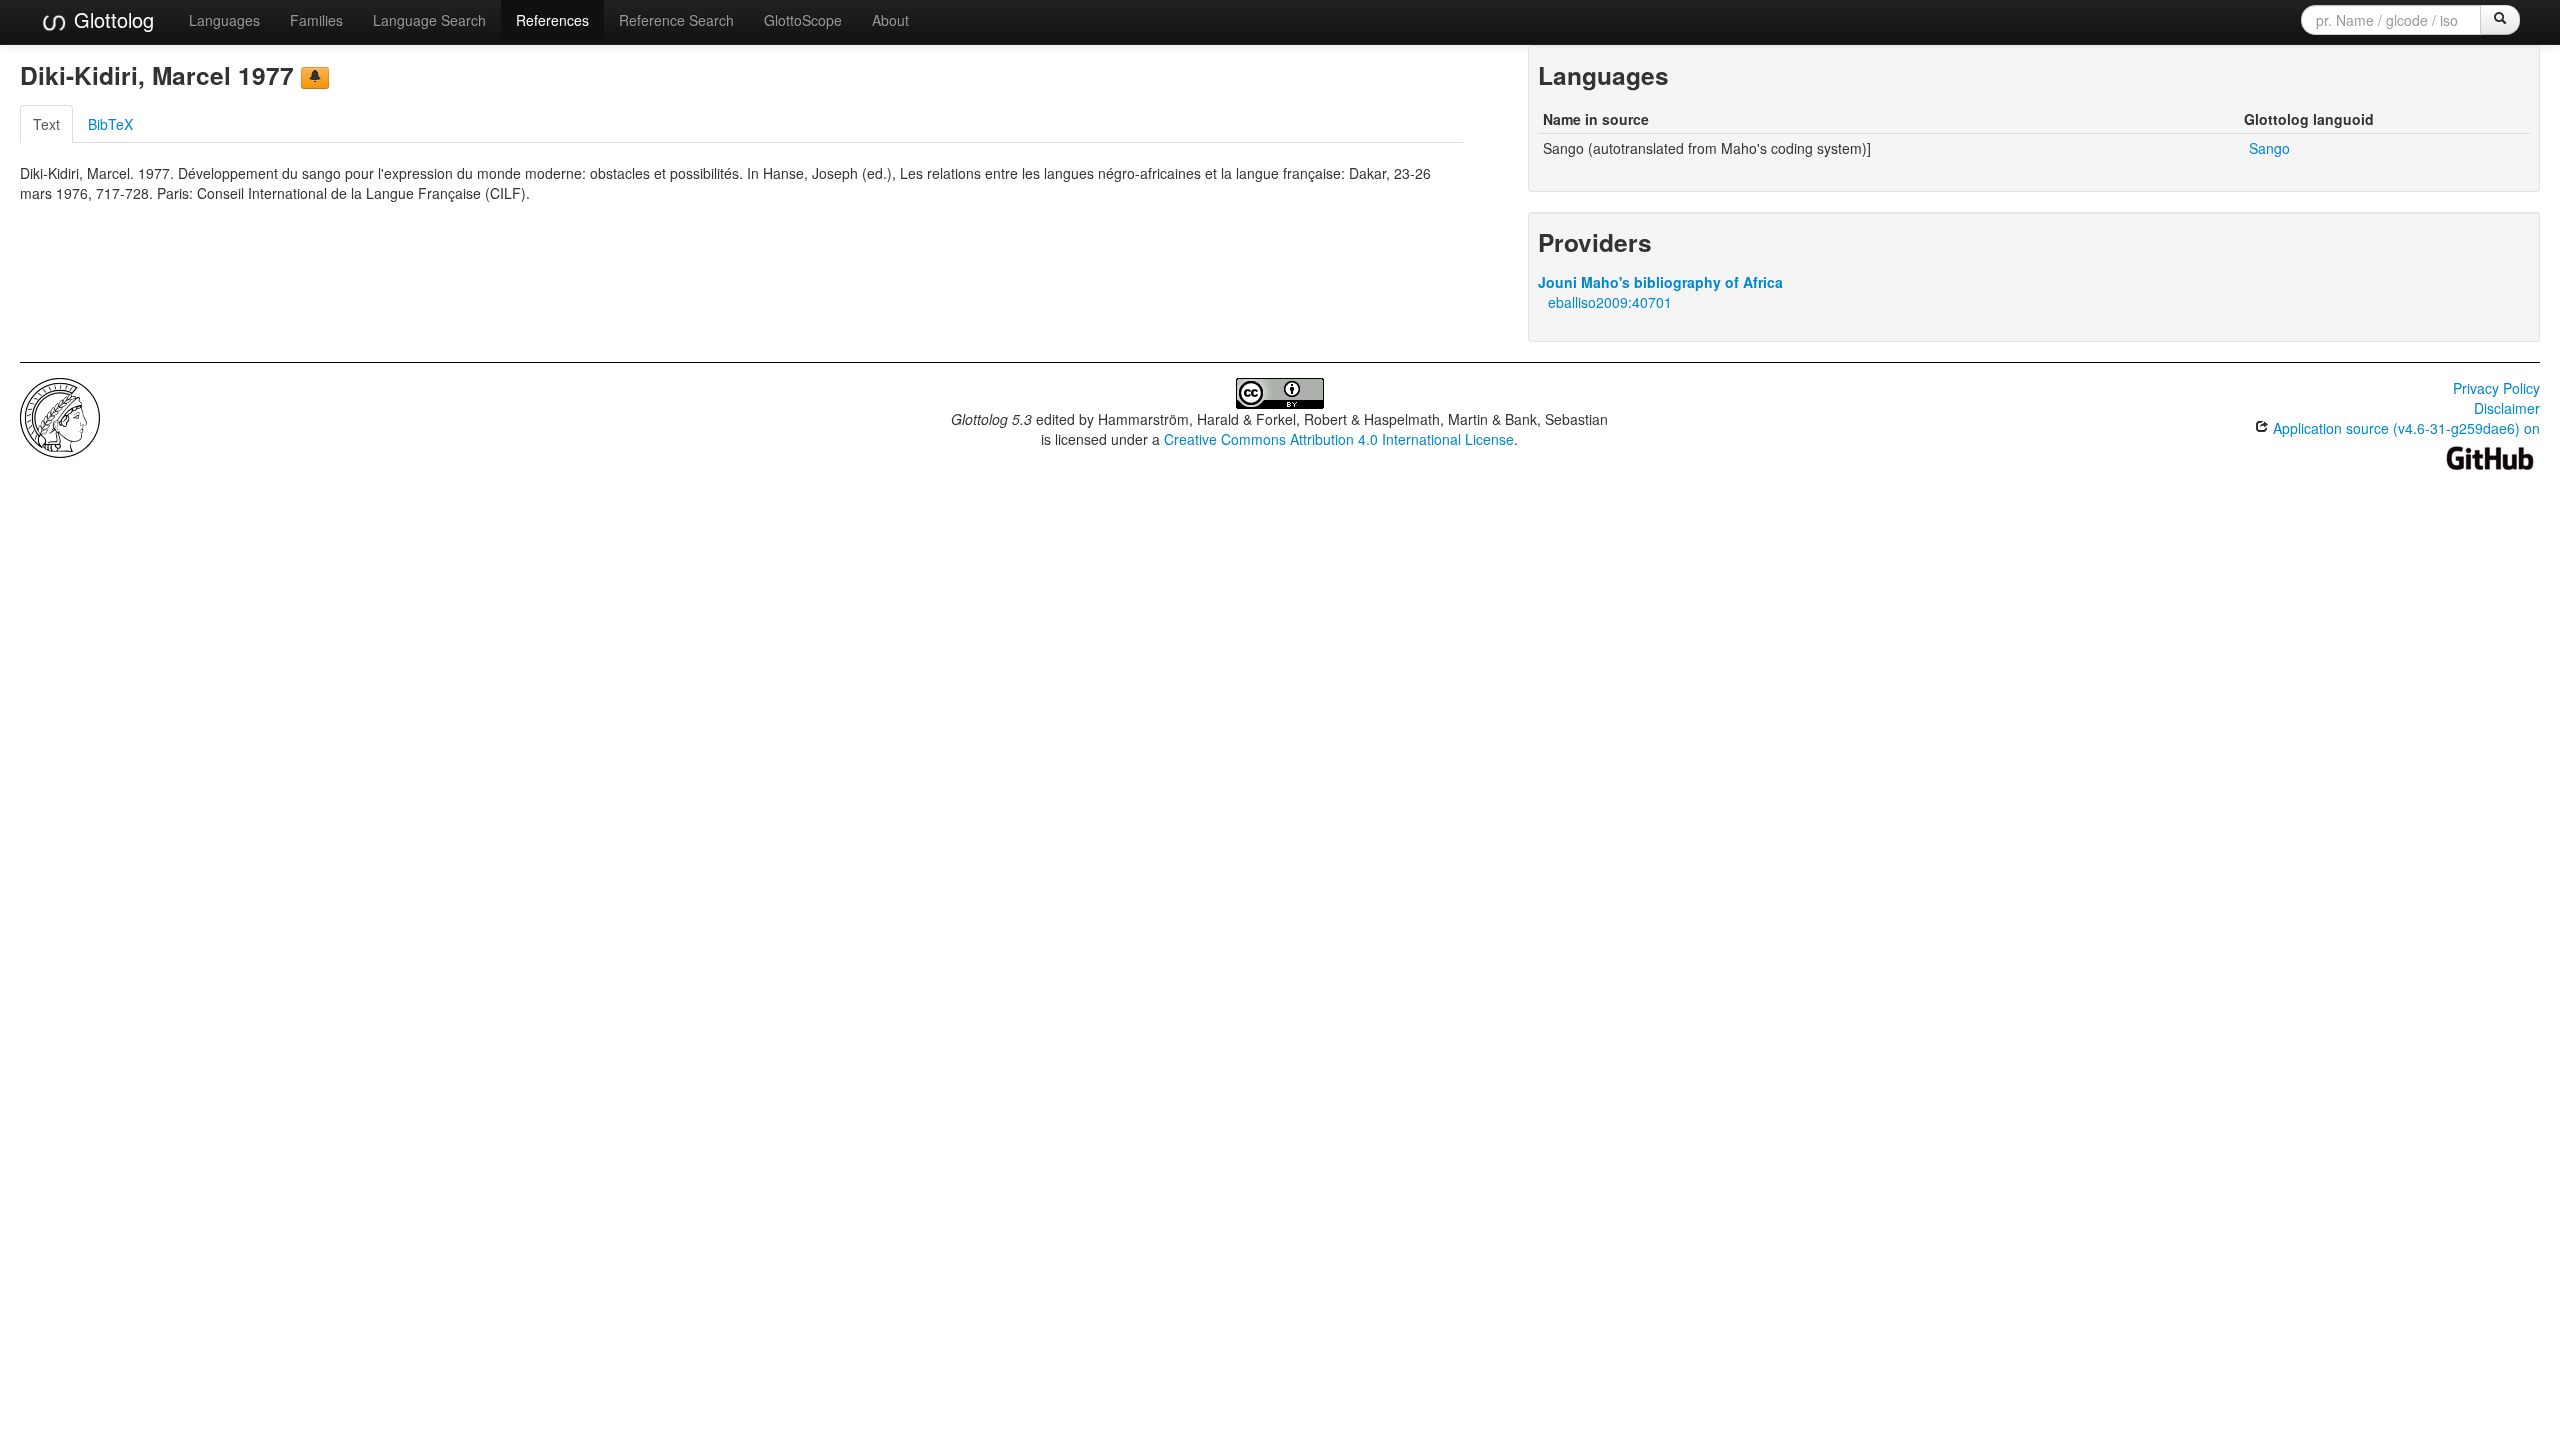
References (552, 20)
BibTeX (110, 124)
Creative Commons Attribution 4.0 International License (1339, 439)
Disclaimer (2507, 408)
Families (316, 20)
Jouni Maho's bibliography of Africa (1660, 282)
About (890, 20)
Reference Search (676, 20)
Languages (224, 20)
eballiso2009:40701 (1610, 302)
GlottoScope (803, 20)
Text (46, 124)
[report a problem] (315, 78)
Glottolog (111, 19)
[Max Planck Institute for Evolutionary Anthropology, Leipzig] (60, 416)
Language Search (429, 20)
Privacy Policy (2496, 388)
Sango (2269, 148)
